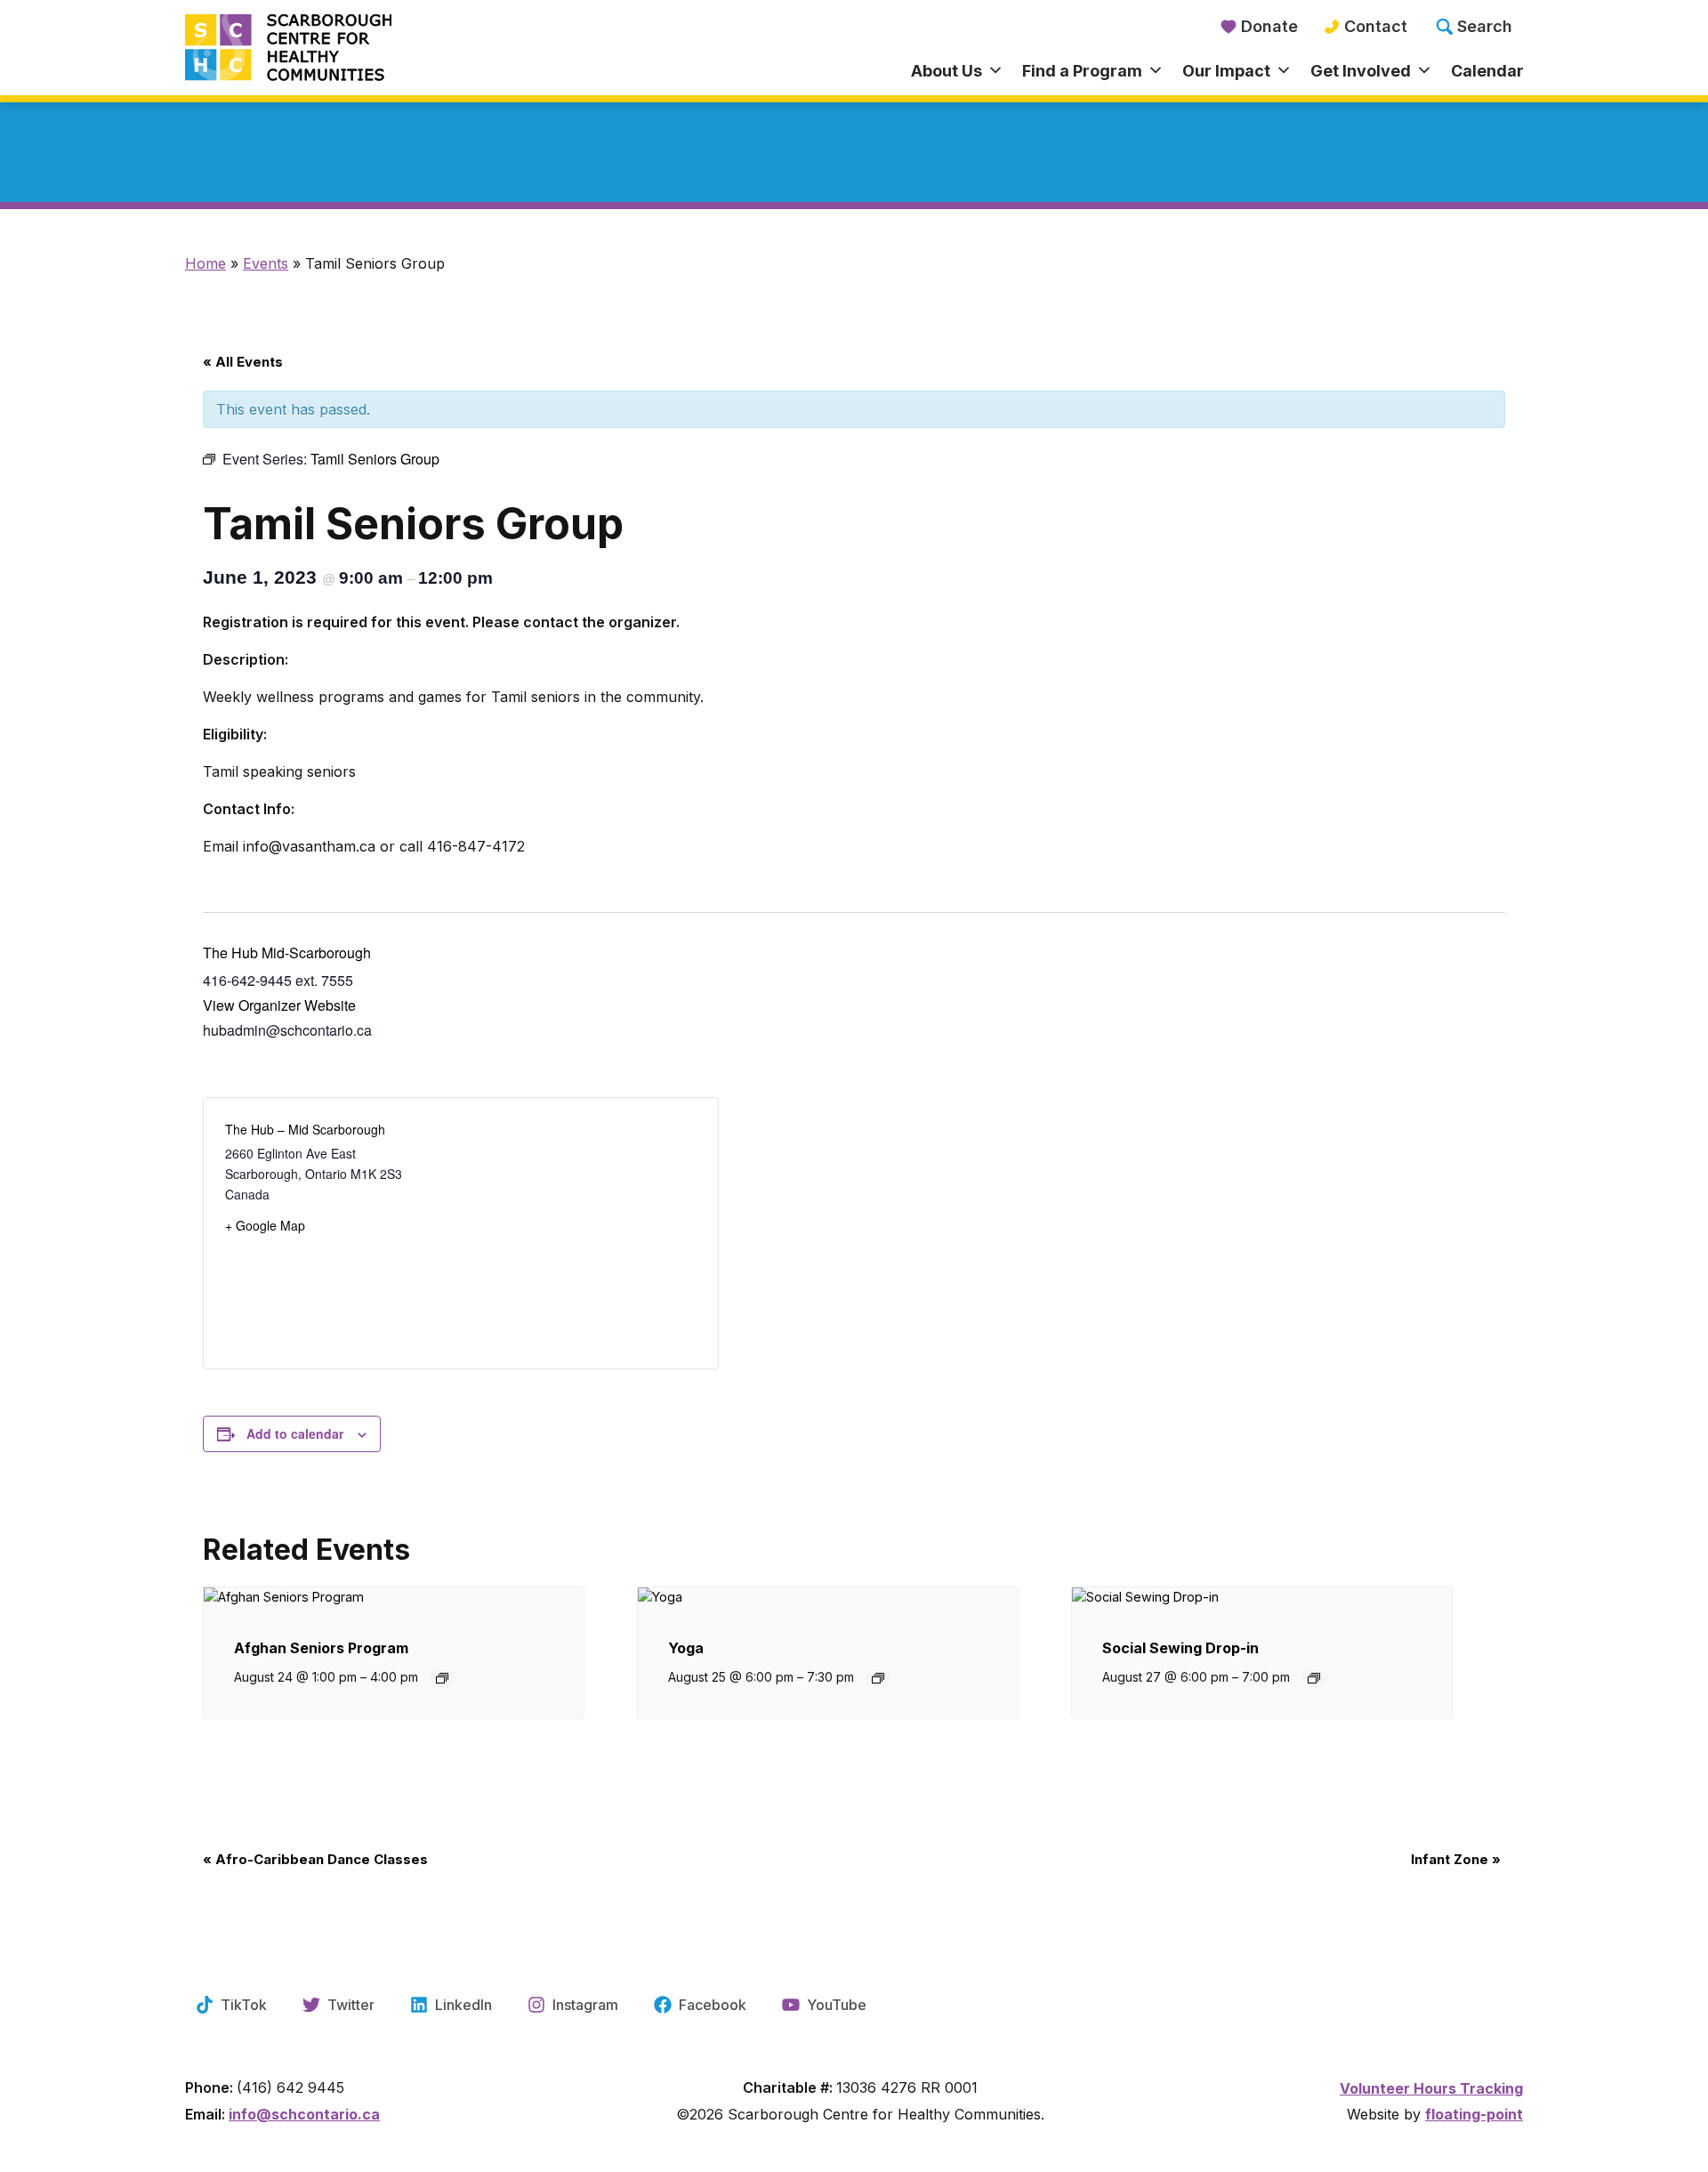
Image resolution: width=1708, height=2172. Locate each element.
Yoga (686, 1648)
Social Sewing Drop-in (1180, 1648)
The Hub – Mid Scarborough (305, 1129)
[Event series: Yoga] (878, 1678)
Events (266, 263)
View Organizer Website (279, 1005)
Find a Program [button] (1082, 71)
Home (205, 263)
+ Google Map (265, 1225)
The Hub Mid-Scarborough (287, 953)
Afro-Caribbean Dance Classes (315, 1859)
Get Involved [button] (1361, 71)
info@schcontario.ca (304, 2114)
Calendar (1487, 71)
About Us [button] (947, 71)
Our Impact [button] (1226, 71)
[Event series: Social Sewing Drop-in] (1314, 1678)
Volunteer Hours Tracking (1431, 2088)
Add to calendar (295, 1433)
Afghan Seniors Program (321, 1648)
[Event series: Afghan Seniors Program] (442, 1678)
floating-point (1474, 2114)
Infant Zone (1456, 1859)
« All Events (243, 362)
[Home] (352, 49)
